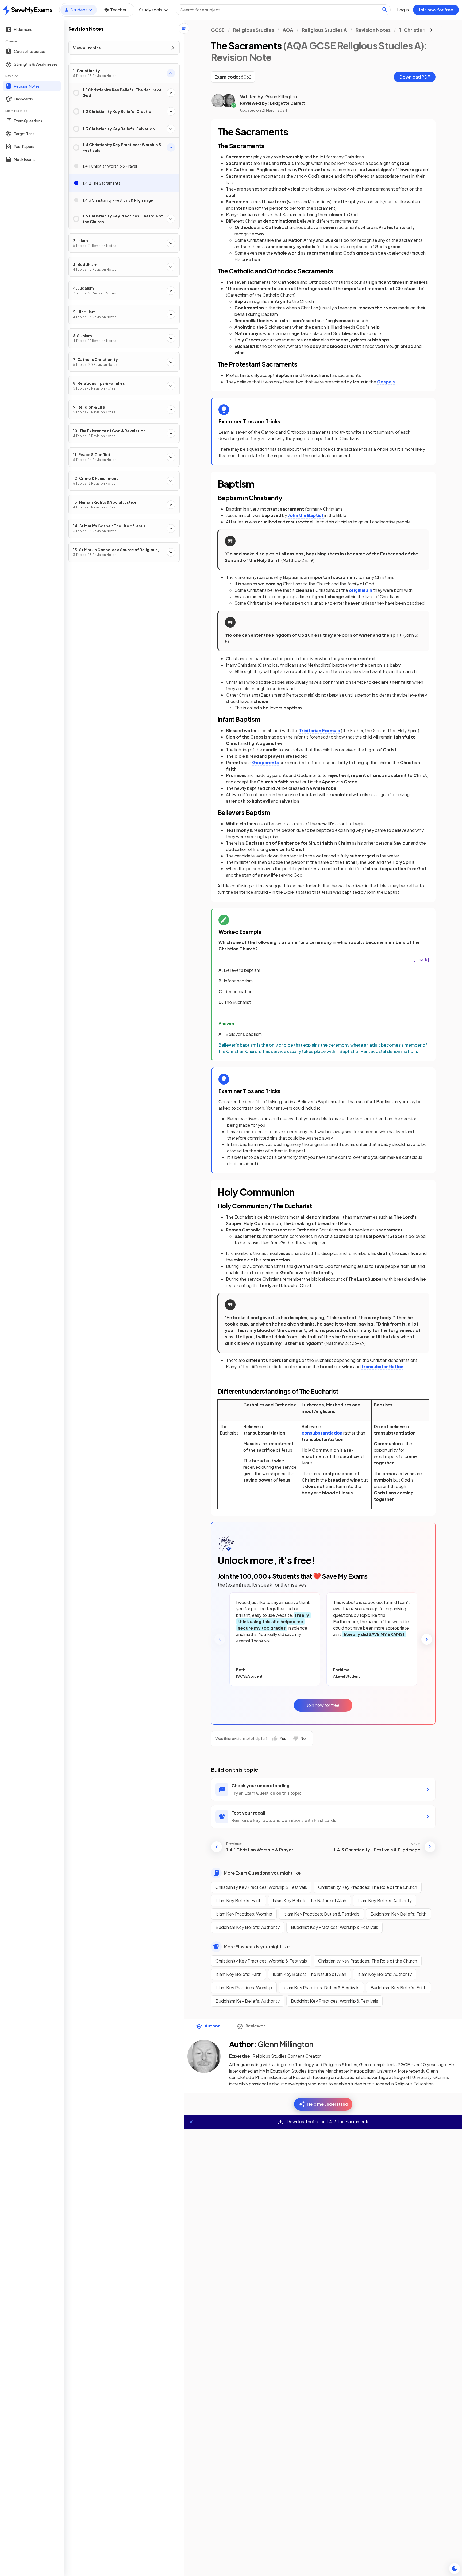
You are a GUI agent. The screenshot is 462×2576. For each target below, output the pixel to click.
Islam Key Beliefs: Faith (238, 1900)
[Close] (191, 2122)
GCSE (218, 30)
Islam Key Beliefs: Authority (385, 1900)
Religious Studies (254, 30)
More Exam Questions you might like (262, 1873)
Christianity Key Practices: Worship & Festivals (261, 1887)
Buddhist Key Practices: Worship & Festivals (334, 1927)
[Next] (427, 1639)
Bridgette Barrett (287, 103)
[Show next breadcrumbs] (431, 30)
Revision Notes (373, 30)
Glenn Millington (281, 97)
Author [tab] (212, 2026)
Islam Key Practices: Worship (244, 1914)
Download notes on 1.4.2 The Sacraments (328, 2121)
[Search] (385, 10)
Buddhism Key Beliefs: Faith (399, 1914)
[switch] (455, 2569)
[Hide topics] (184, 28)
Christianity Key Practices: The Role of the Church (368, 1887)
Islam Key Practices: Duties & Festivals (321, 1914)
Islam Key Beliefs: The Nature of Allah (309, 1900)
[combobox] (283, 10)
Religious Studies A (324, 30)
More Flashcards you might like (257, 1947)
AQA (288, 30)
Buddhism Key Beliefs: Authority (248, 1927)
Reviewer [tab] (255, 2026)
